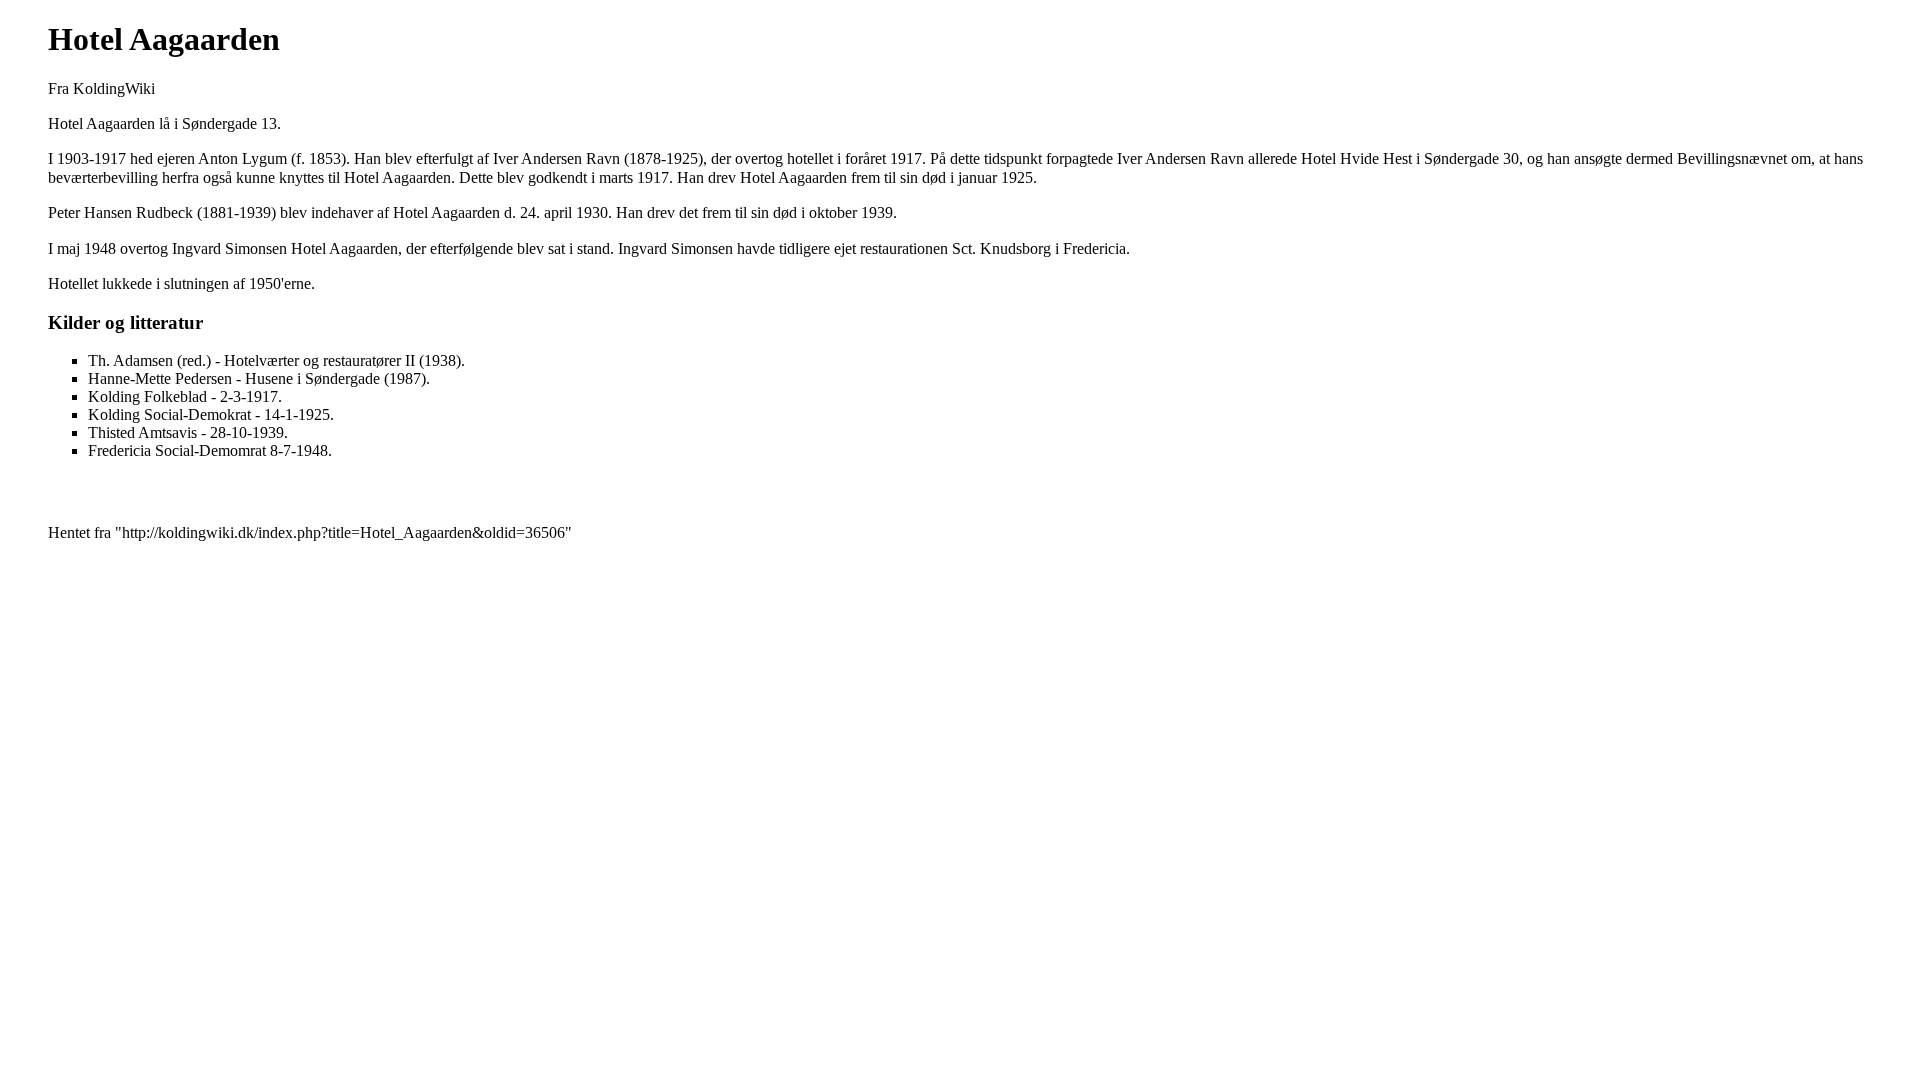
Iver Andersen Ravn (556, 158)
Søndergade (219, 123)
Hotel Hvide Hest (1356, 158)
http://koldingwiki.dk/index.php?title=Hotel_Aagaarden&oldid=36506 (343, 532)
